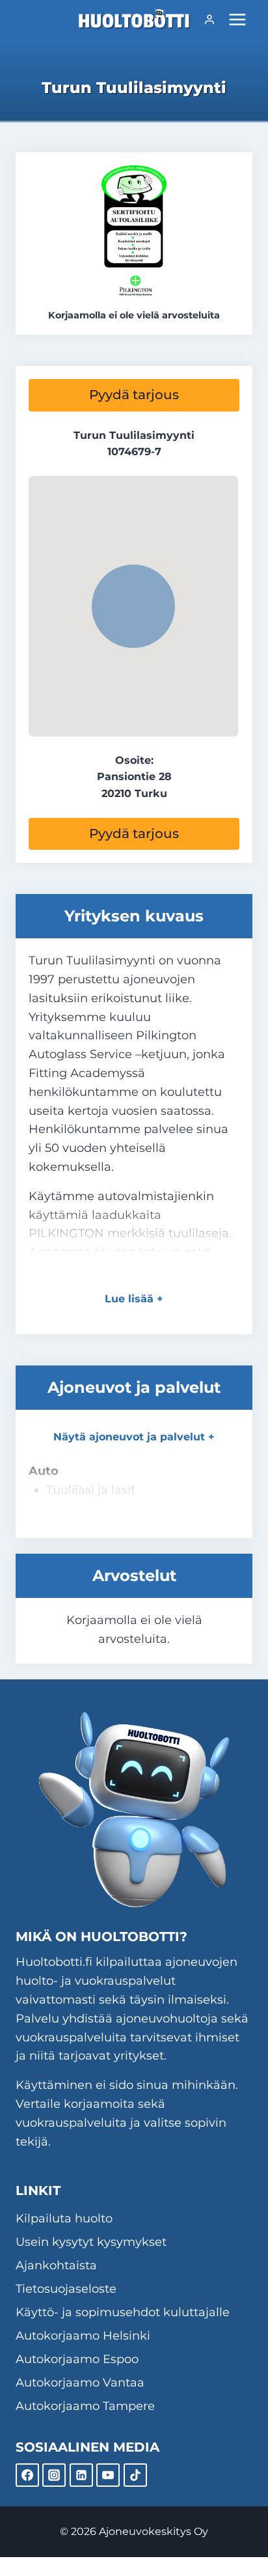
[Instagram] (54, 2475)
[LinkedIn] (81, 2475)
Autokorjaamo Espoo (77, 2359)
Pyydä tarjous (134, 395)
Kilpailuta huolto (64, 2219)
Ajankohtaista (56, 2265)
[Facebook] (27, 2475)
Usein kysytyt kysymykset (91, 2242)
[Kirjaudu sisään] (209, 20)
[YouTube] (108, 2475)
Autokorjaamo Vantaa (80, 2383)
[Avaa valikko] (237, 19)
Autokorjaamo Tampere (85, 2406)
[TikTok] (135, 2475)
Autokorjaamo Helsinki (83, 2336)
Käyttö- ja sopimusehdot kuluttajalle (123, 2312)
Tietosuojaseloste (66, 2289)
